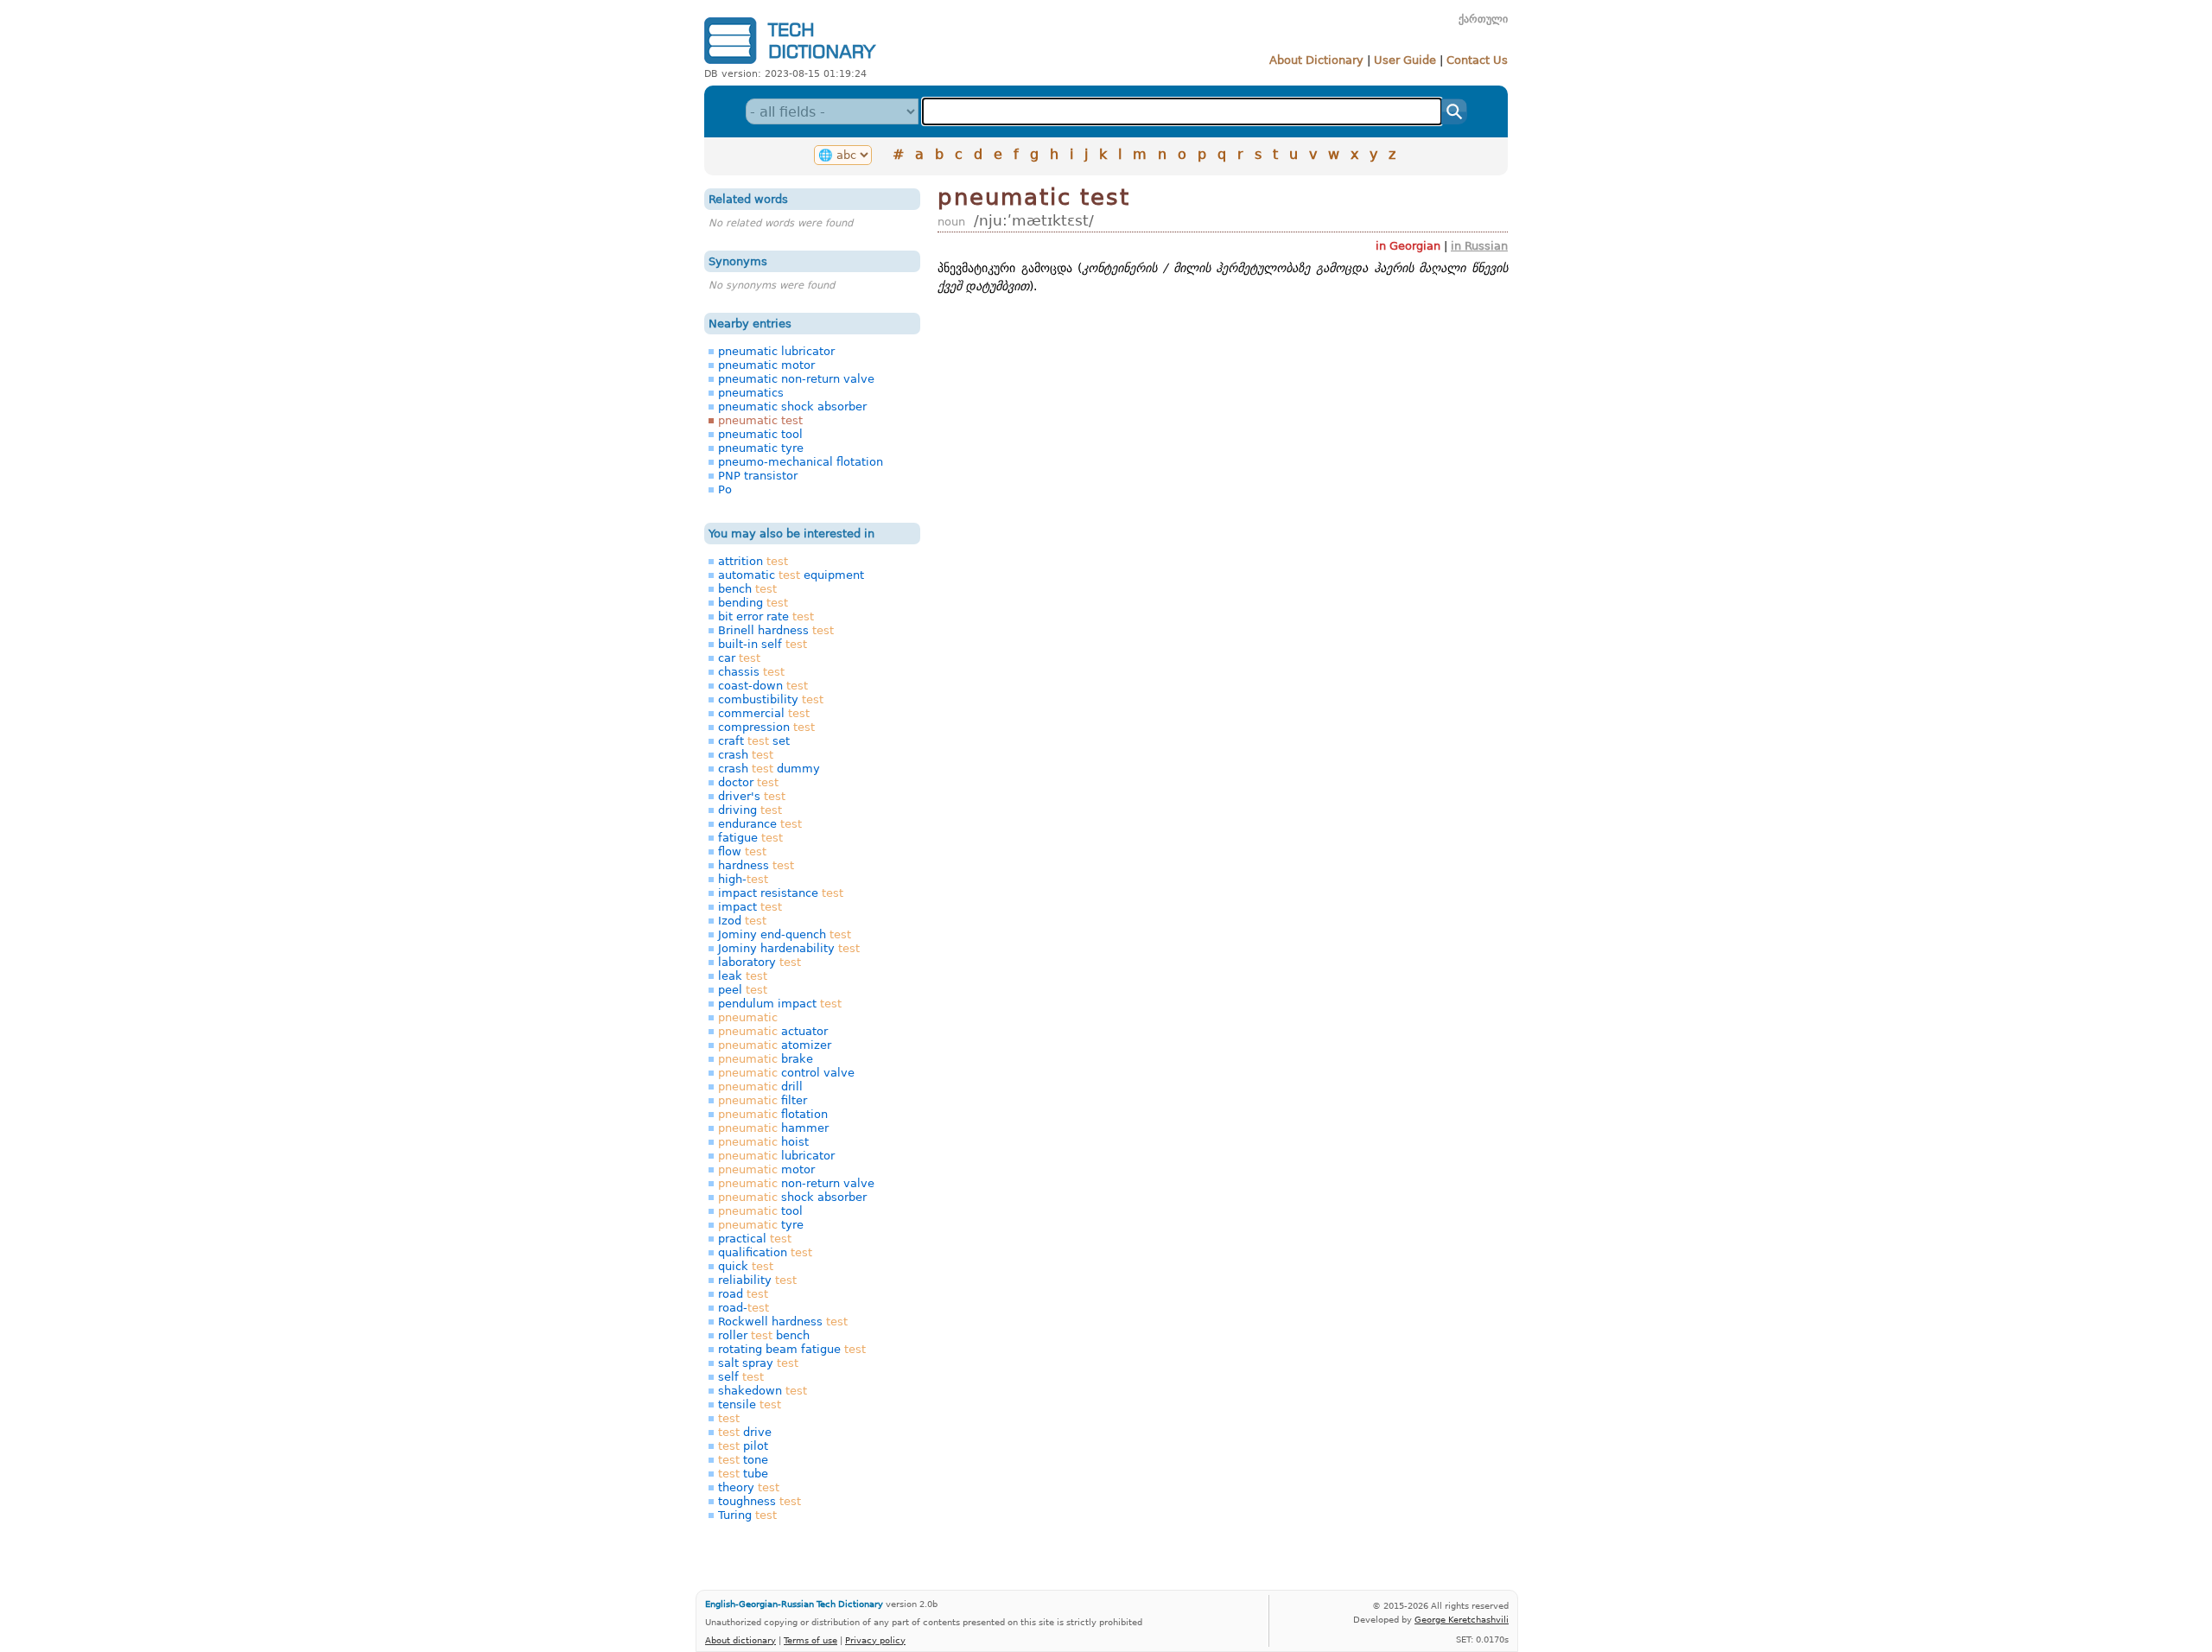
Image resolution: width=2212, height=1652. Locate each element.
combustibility (771, 699)
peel (743, 990)
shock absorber (792, 1197)
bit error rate (766, 616)
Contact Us (1477, 60)
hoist (763, 1142)
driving (750, 810)
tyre (761, 1225)
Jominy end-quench (785, 934)
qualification (765, 1252)
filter (763, 1100)
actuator (773, 1031)
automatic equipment (791, 575)
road (743, 1294)
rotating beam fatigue (792, 1349)
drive (745, 1432)
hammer (773, 1128)
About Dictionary (1316, 60)
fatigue (750, 838)
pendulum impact (780, 1004)
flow (742, 851)
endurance (760, 824)
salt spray (758, 1363)
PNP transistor (758, 476)
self (741, 1377)
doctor (748, 782)
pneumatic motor (766, 365)
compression (766, 727)
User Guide (1405, 60)
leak (743, 976)
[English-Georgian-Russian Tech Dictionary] (790, 64)
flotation (773, 1114)
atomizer (775, 1045)
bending (753, 603)
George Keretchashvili (1462, 1619)
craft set (754, 741)
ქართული (1483, 19)
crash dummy (769, 769)
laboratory (760, 962)
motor (766, 1169)
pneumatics (751, 393)
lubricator (776, 1156)
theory (749, 1487)
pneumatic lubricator (776, 351)
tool (760, 1211)
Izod (742, 921)
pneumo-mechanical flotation (801, 462)
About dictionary (741, 1640)
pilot (743, 1446)
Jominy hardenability (789, 948)
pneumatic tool (760, 434)
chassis (751, 672)
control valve (786, 1073)
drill (760, 1087)
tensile (750, 1404)
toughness (760, 1501)
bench (747, 589)
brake (766, 1059)
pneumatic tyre (761, 448)
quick (746, 1266)
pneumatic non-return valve (796, 379)
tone (743, 1460)
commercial (764, 713)
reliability (757, 1280)
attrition (753, 561)
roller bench (764, 1335)
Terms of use (810, 1640)
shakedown (763, 1391)
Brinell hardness (776, 630)
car (739, 658)
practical (755, 1239)
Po (725, 489)
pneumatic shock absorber (792, 407)
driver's (752, 796)
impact (750, 907)
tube (743, 1474)
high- (743, 879)
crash (746, 755)
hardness (756, 865)
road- (744, 1308)
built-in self (763, 644)
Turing (747, 1515)
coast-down (763, 686)
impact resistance (781, 893)
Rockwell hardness (783, 1322)
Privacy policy (875, 1640)
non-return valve (796, 1183)
